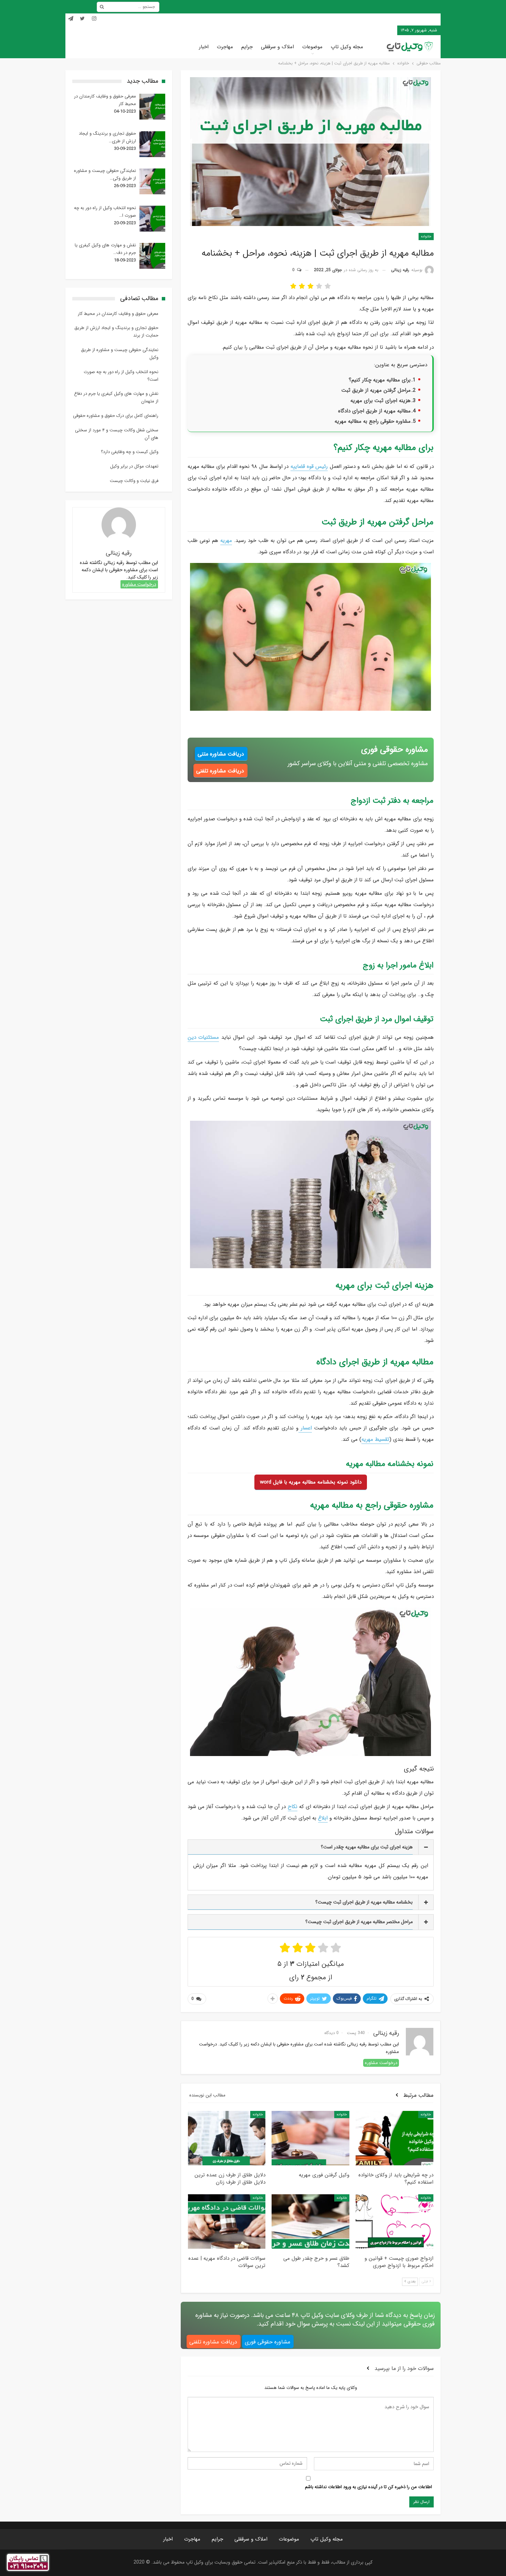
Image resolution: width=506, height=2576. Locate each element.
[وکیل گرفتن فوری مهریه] (310, 2138)
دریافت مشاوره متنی (221, 754)
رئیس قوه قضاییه (309, 466)
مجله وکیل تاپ (347, 47)
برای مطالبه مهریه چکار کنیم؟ (380, 380)
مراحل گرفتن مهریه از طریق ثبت (376, 390)
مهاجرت (225, 47)
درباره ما (341, 30)
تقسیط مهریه (375, 1439)
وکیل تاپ (384, 30)
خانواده (426, 237)
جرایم (247, 47)
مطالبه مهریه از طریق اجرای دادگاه (374, 411)
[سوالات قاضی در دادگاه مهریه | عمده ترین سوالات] (227, 2221)
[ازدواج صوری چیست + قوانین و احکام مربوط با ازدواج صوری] (394, 2221)
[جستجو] (102, 7)
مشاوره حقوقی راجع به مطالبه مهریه (373, 421)
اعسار (305, 1428)
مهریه (226, 541)
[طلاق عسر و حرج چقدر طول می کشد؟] (310, 2221)
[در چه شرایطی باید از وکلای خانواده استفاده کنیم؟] (394, 2138)
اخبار (204, 47)
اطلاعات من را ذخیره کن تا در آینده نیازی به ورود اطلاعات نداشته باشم (368, 2487)
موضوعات (312, 47)
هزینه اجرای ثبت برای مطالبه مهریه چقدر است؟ (367, 1847)
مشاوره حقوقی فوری (267, 2342)
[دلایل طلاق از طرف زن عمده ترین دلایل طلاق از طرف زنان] (227, 2138)
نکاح (293, 1807)
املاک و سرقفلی (277, 47)
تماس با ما (362, 30)
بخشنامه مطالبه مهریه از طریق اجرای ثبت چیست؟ (364, 1902)
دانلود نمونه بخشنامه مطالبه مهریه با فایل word (311, 1482)
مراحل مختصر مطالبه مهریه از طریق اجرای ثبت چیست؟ (359, 1922)
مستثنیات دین (203, 1037)
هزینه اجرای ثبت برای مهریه (381, 401)
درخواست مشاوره (381, 2063)
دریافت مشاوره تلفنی (220, 771)
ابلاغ (323, 1818)
